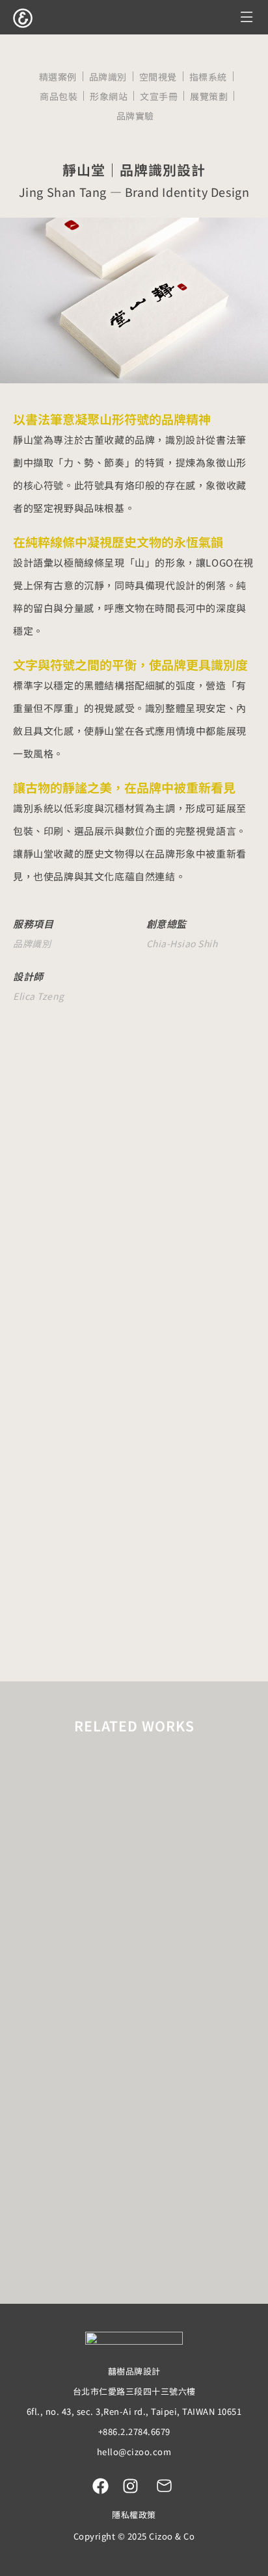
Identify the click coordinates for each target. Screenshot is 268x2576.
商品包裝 (59, 96)
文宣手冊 (159, 96)
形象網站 (109, 96)
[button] (247, 17)
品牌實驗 (135, 116)
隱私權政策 (134, 2515)
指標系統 (208, 77)
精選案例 (58, 77)
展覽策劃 (209, 96)
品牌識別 (108, 77)
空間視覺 (158, 77)
